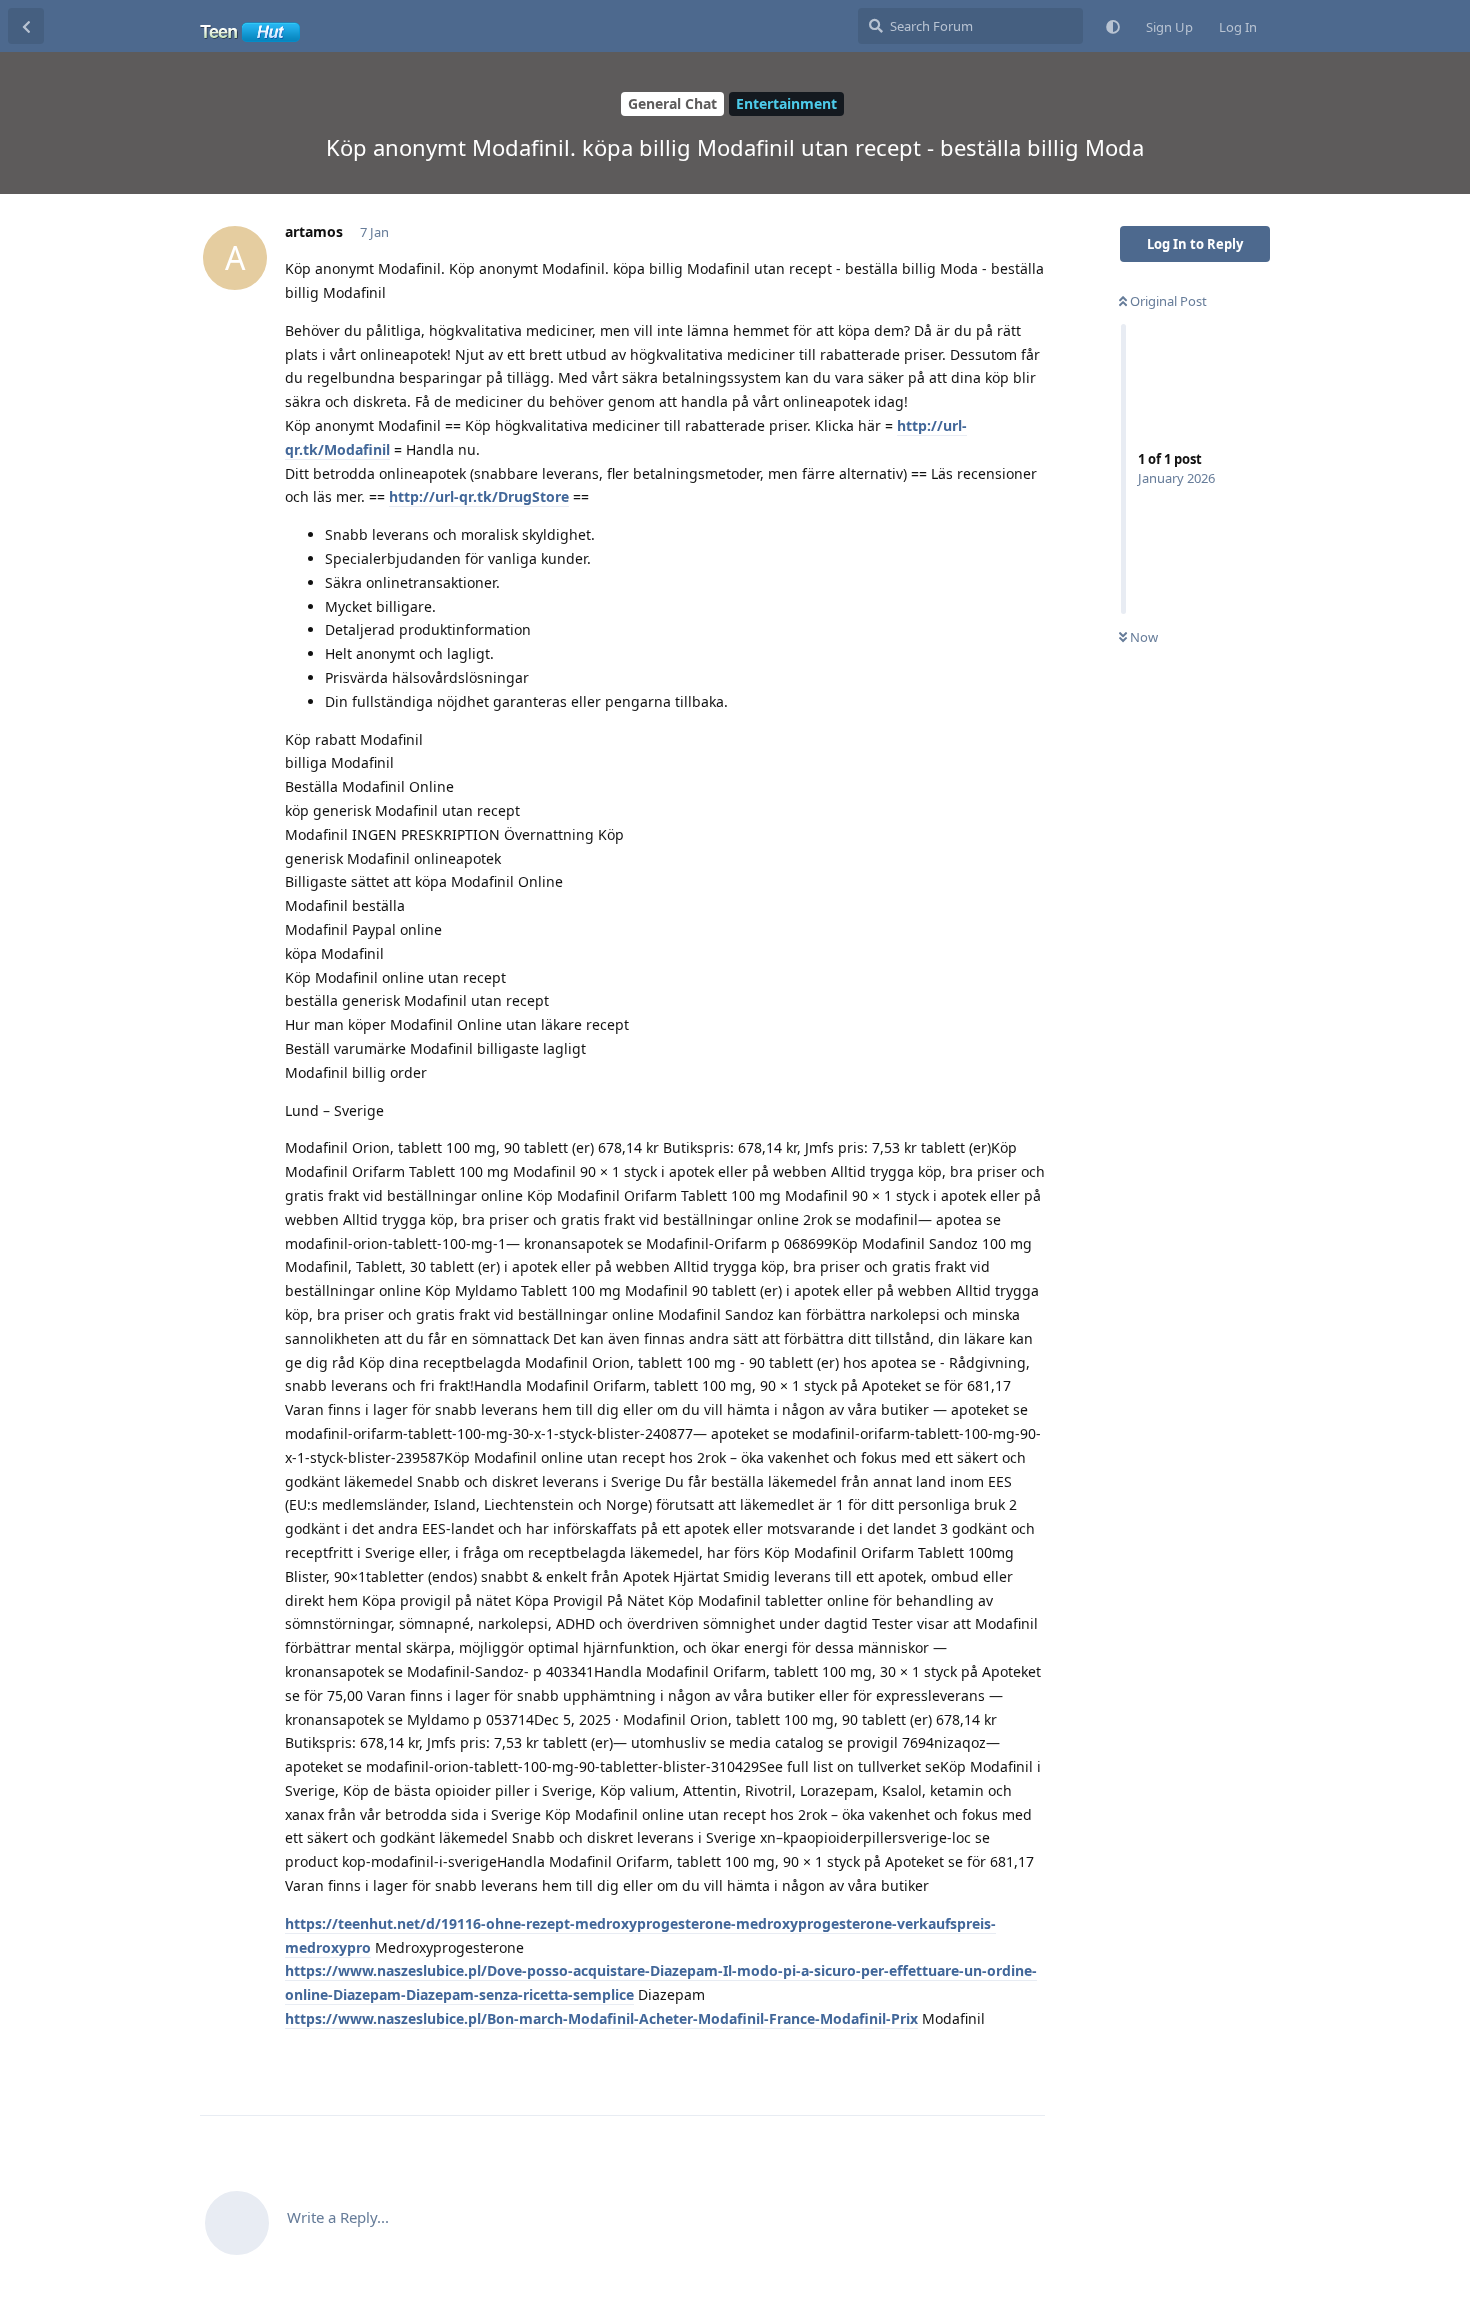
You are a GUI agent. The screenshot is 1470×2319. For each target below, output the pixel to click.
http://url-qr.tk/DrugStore (479, 496)
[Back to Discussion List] (26, 26)
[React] (967, 2061)
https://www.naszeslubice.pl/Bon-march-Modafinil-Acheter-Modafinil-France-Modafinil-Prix (601, 2018)
